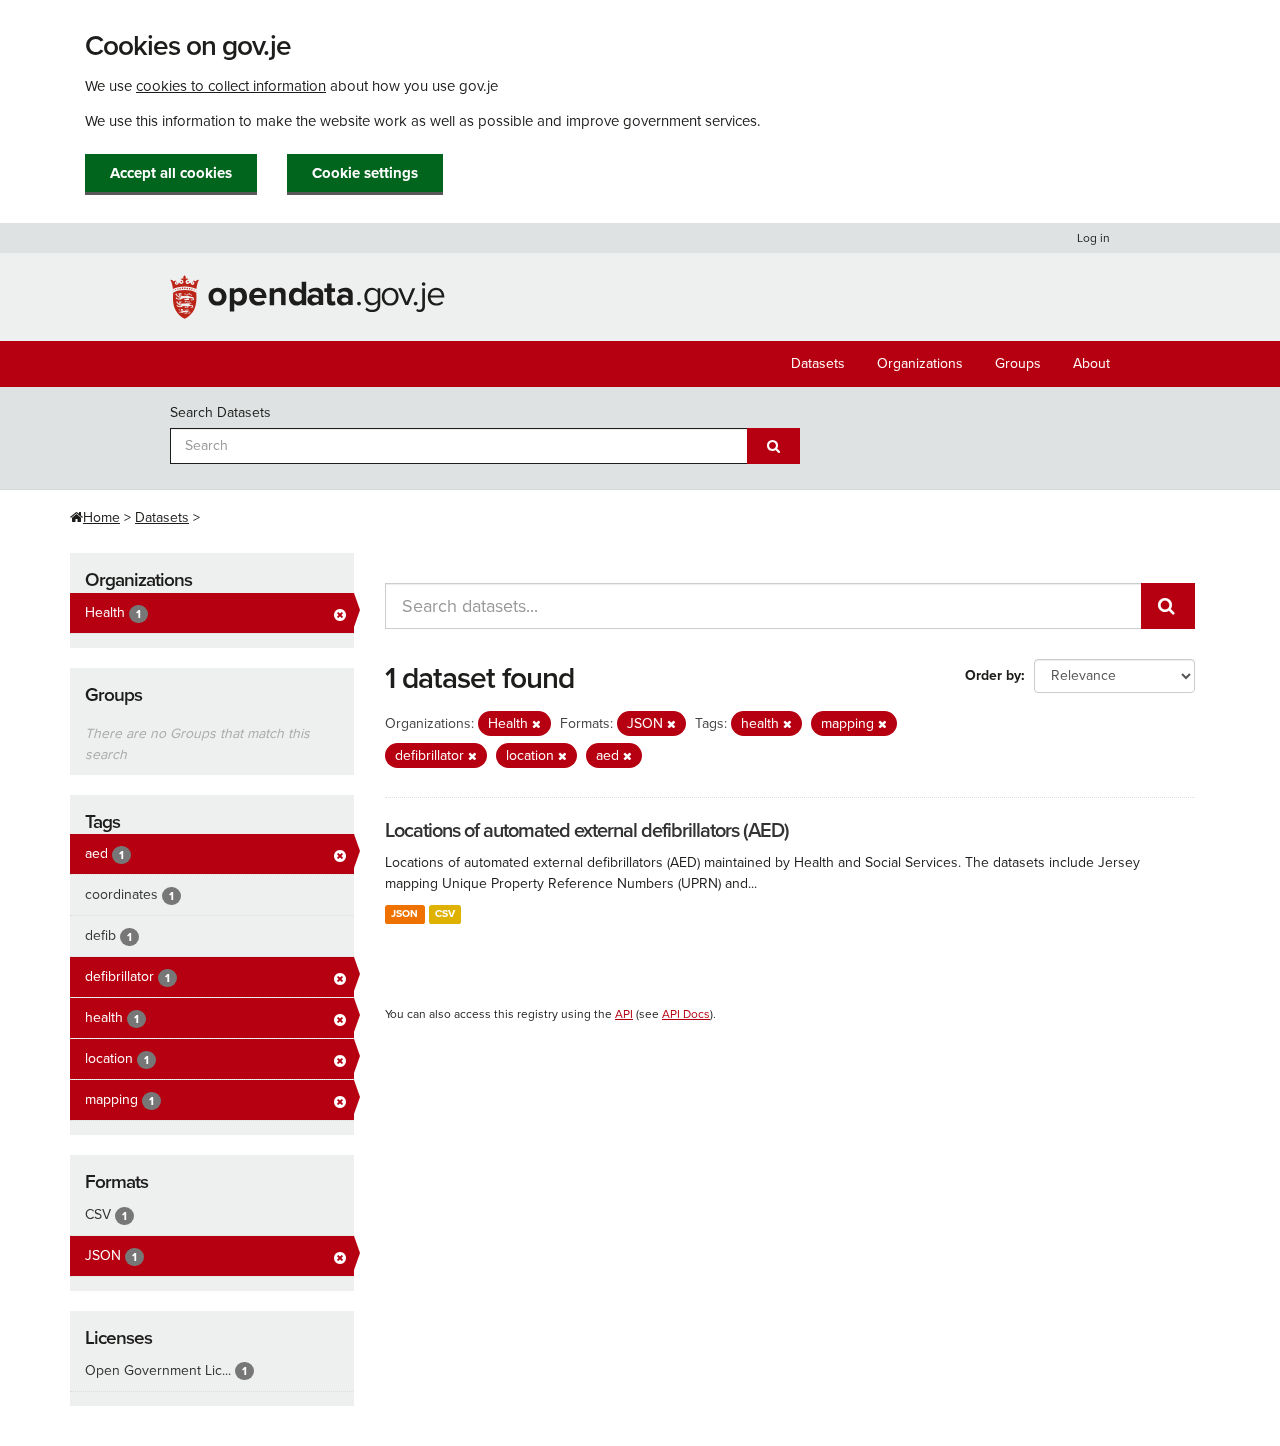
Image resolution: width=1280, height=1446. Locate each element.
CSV (445, 913)
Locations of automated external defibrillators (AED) (587, 831)
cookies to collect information (231, 86)
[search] (1168, 606)
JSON (404, 913)
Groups (1018, 363)
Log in (1093, 238)
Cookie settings (365, 173)
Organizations (920, 363)
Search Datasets (220, 412)
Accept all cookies (171, 173)
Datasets (818, 363)
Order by (993, 675)
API (624, 1014)
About (1091, 363)
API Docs (686, 1014)
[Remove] (536, 724)
